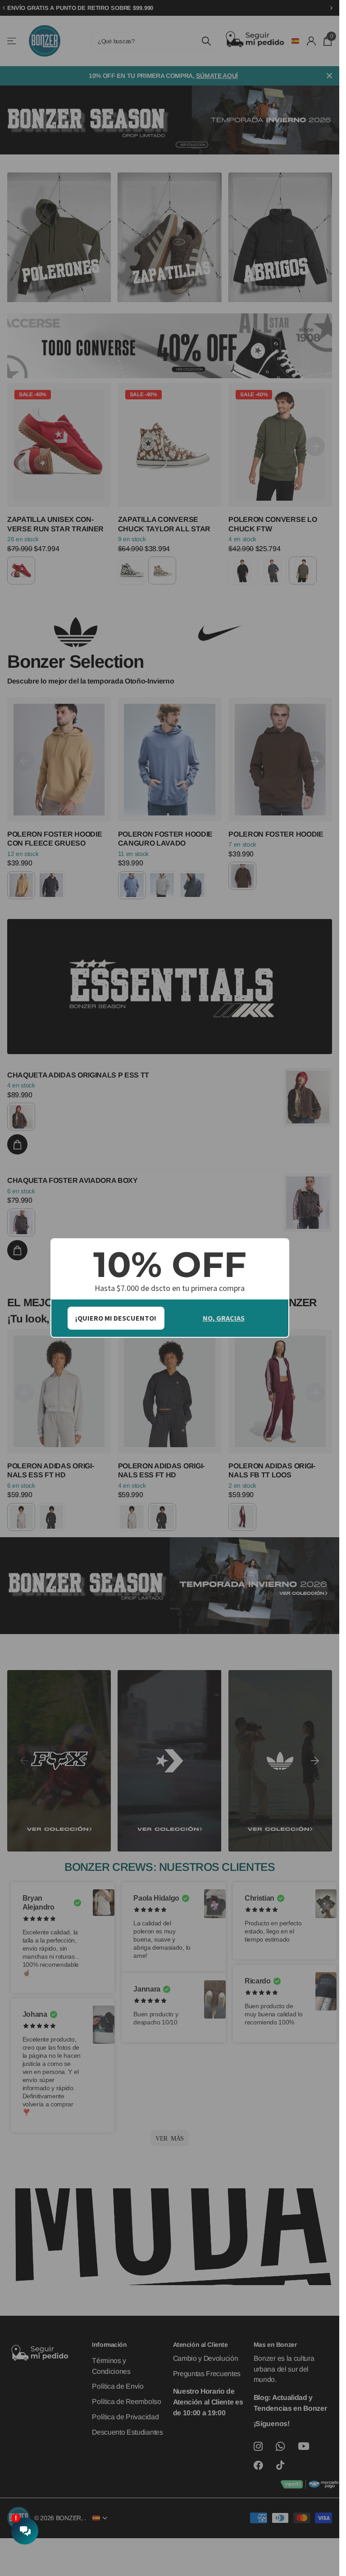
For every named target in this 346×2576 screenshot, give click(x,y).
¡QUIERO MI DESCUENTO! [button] (116, 1318)
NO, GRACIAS (224, 1318)
